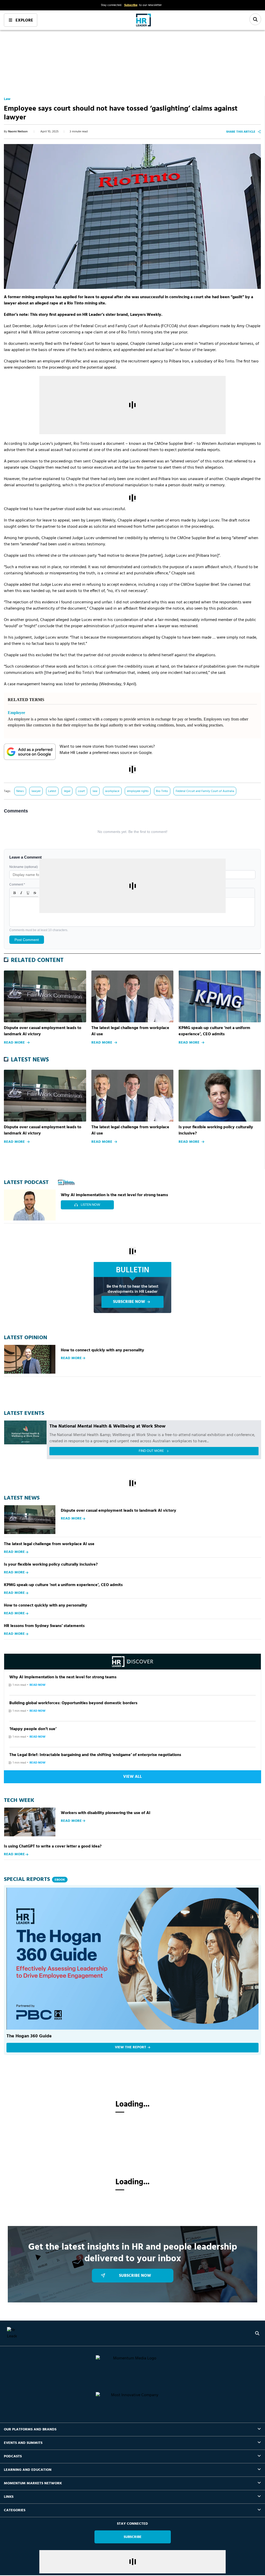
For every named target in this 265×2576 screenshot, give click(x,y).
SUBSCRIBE (133, 2537)
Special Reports (34, 1879)
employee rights (138, 791)
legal (67, 791)
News (20, 791)
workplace (112, 791)
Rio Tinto (162, 791)
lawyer (36, 791)
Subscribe (131, 5)
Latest (52, 791)
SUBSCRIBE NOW (129, 1302)
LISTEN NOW (90, 1205)
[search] (257, 2333)
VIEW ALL (132, 1777)
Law (7, 99)
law (95, 791)
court (81, 791)
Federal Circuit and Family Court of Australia (205, 791)
